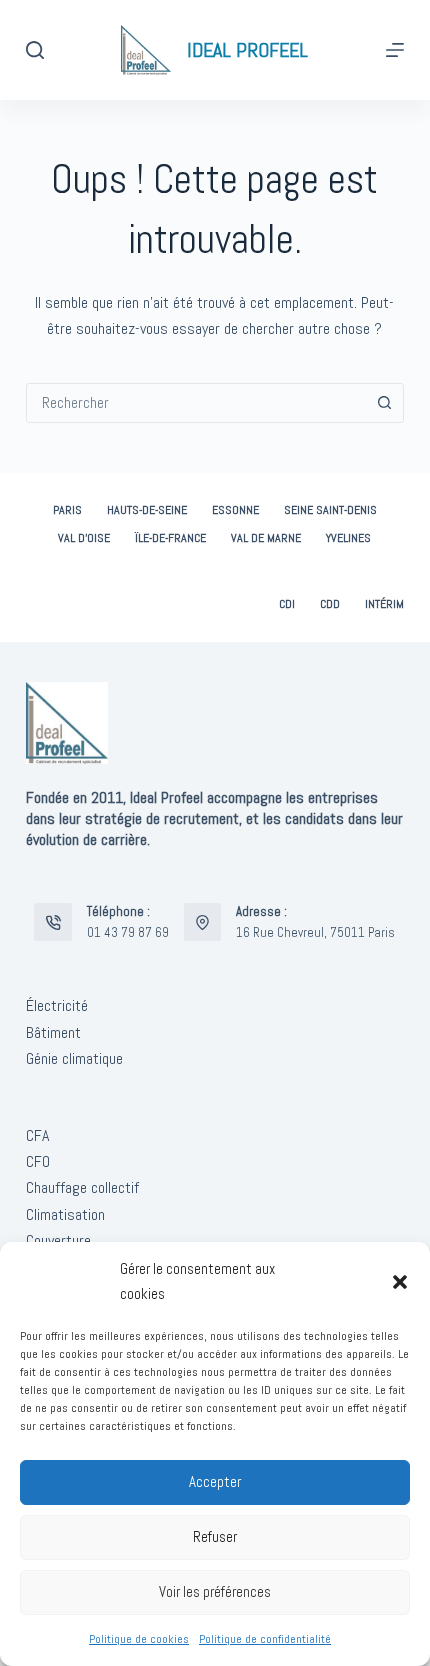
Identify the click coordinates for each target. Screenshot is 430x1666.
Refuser (215, 1536)
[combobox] (196, 403)
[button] (400, 1282)
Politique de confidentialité (265, 1639)
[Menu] (395, 50)
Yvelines (348, 538)
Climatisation (65, 1214)
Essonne (235, 510)
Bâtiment (53, 1032)
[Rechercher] (35, 50)
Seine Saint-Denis (330, 510)
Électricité (57, 1005)
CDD (330, 604)
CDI (287, 604)
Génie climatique (74, 1058)
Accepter (215, 1481)
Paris (67, 510)
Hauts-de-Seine (147, 510)
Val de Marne (266, 538)
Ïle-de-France (170, 538)
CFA (37, 1135)
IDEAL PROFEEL (247, 50)
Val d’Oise (84, 538)
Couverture (58, 1240)
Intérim (384, 604)
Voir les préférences (215, 1591)
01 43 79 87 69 (128, 932)
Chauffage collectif (82, 1187)
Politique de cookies (139, 1639)
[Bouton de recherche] (384, 403)
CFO (38, 1161)
